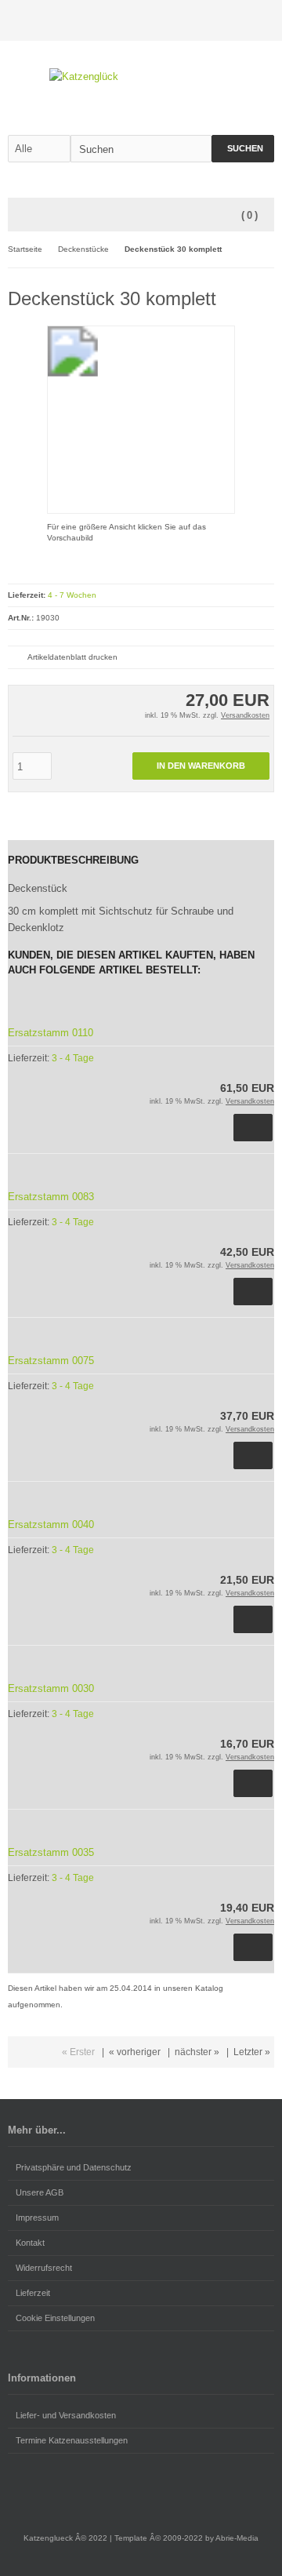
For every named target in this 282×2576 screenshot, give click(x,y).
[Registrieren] (264, 21)
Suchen (243, 149)
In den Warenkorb (201, 766)
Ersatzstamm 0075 (51, 1361)
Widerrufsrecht (44, 2268)
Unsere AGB (40, 2192)
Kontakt (30, 2243)
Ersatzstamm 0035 (51, 1852)
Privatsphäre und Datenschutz (74, 2167)
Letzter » (252, 2052)
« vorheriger (135, 2052)
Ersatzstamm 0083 (51, 1197)
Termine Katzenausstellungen (72, 2440)
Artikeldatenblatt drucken (72, 657)
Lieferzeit (33, 2293)
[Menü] (18, 216)
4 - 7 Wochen (72, 595)
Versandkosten (245, 715)
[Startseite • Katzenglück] (141, 76)
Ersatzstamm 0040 (51, 1524)
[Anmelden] (244, 21)
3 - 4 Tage (73, 1058)
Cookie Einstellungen (55, 2318)
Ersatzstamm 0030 (51, 1688)
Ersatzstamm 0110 (51, 1033)
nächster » (197, 2052)
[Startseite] (223, 21)
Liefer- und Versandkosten (66, 2415)
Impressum (37, 2218)
